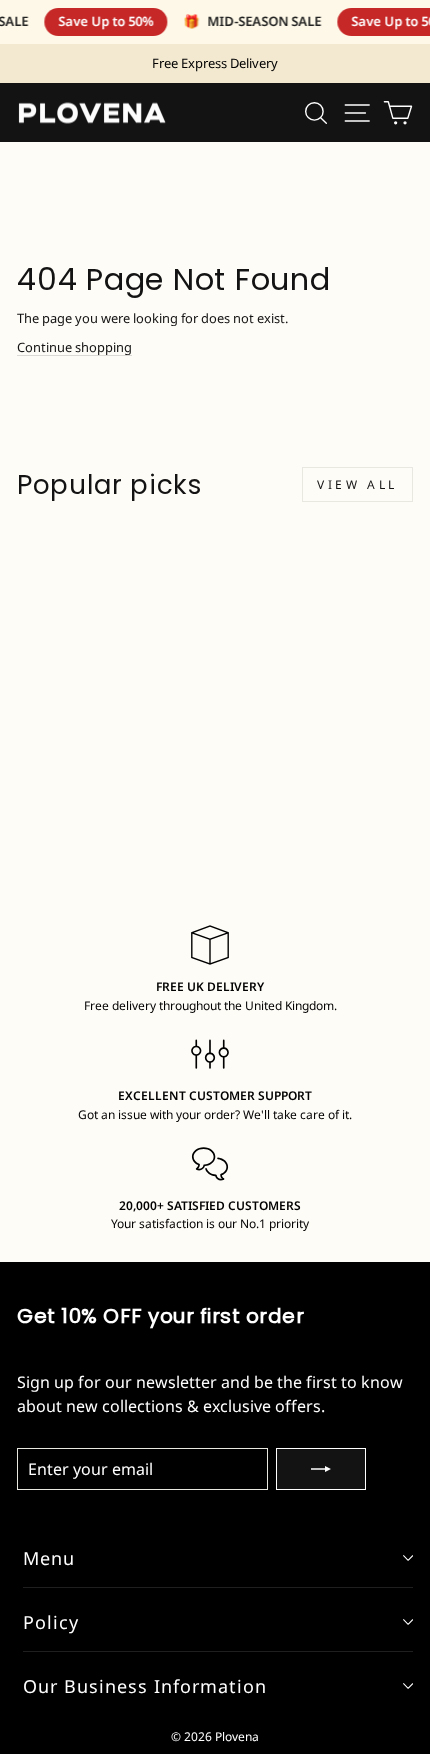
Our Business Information (145, 1686)
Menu (49, 1558)
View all (357, 484)
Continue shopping (74, 347)
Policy (51, 1622)
